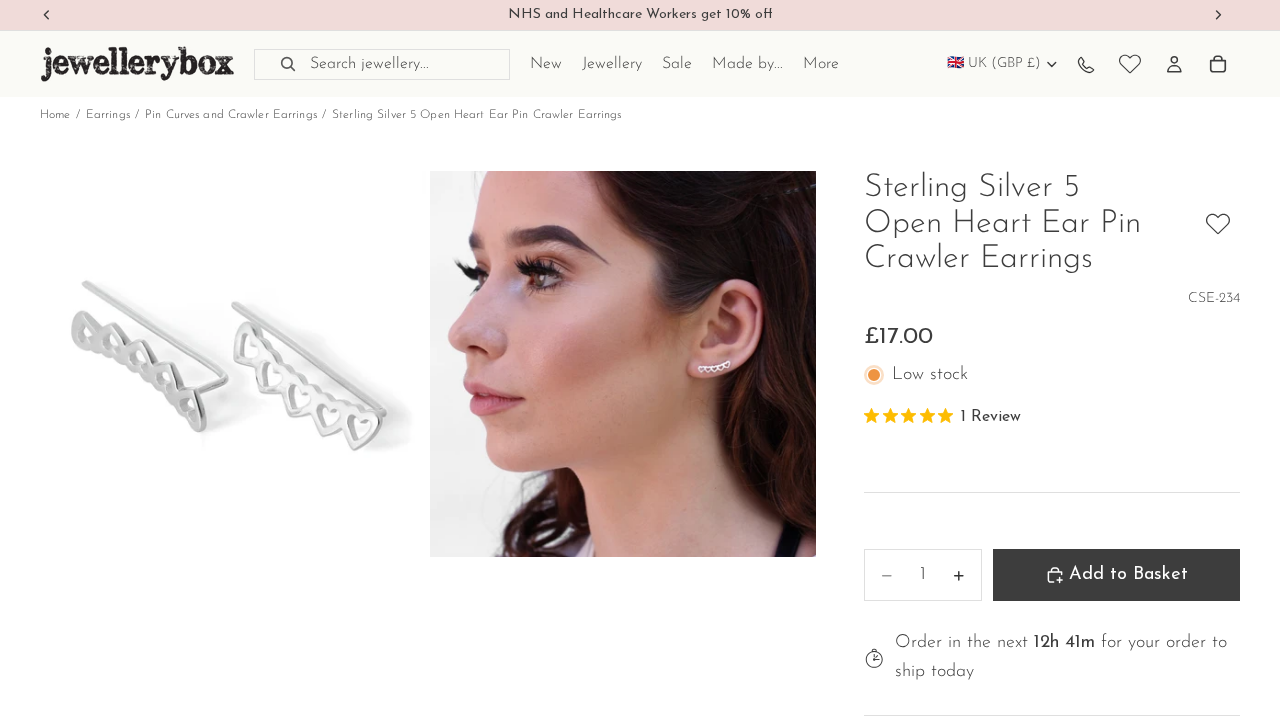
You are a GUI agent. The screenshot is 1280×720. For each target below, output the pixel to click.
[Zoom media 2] (623, 364)
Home (55, 115)
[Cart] (1218, 64)
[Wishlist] (1130, 64)
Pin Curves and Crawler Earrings (231, 115)
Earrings (108, 115)
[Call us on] (1086, 64)
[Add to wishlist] (1218, 224)
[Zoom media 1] (233, 364)
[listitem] (821, 64)
